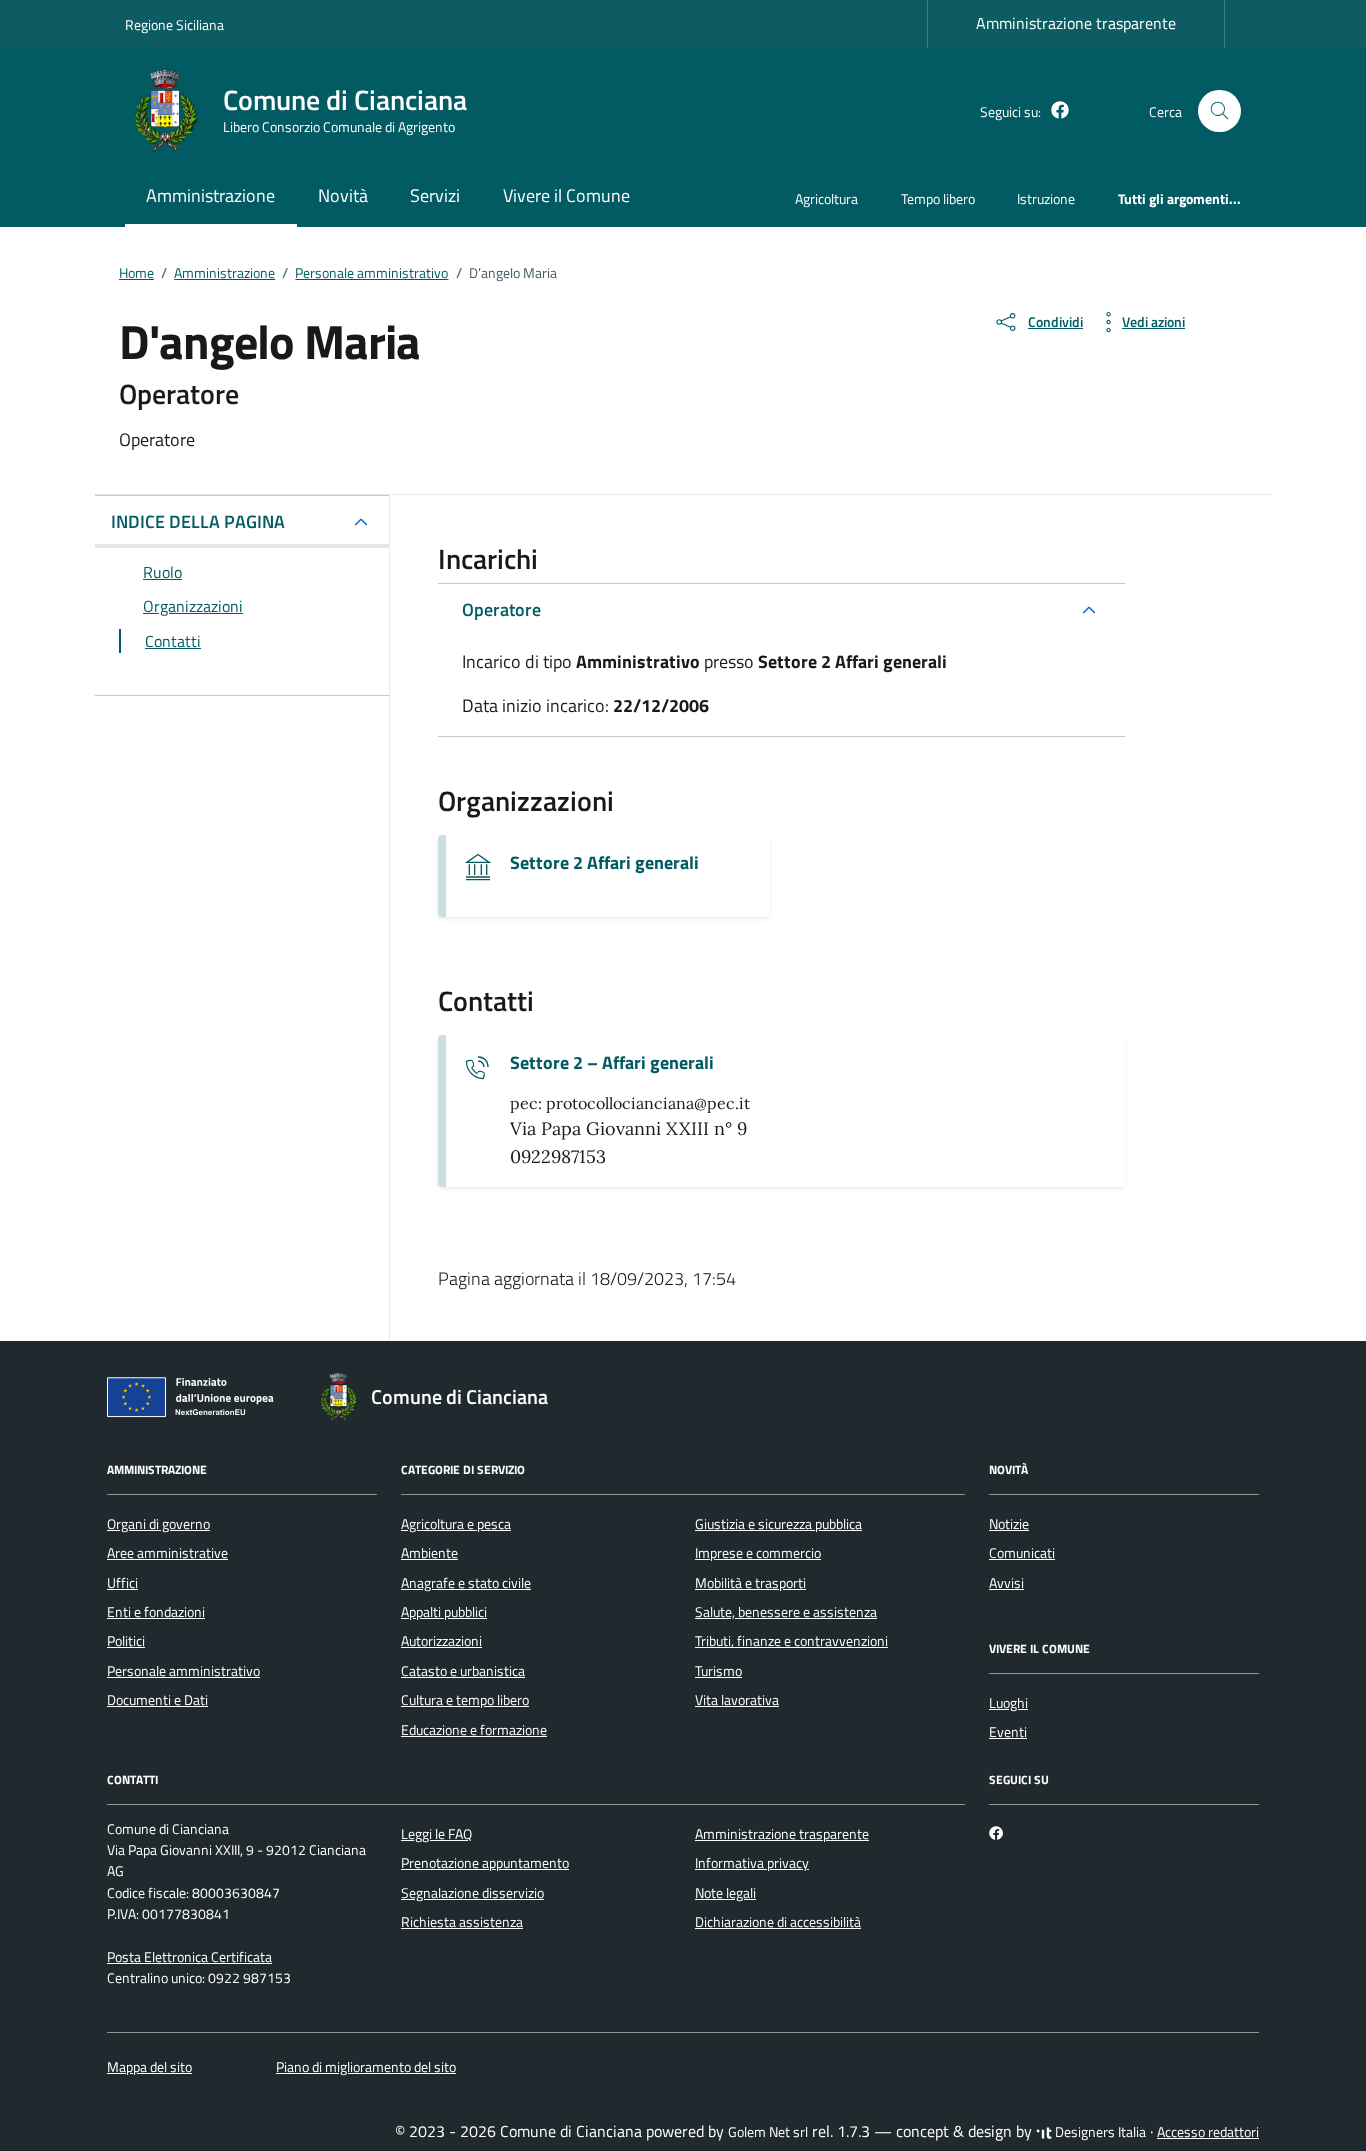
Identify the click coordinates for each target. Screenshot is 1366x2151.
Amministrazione (210, 195)
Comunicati (1022, 1553)
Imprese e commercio (758, 1553)
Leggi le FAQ (436, 1834)
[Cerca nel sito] (1219, 111)
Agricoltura (826, 198)
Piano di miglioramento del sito (366, 2067)
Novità (343, 195)
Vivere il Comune (566, 195)
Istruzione (1046, 198)
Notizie (1009, 1524)
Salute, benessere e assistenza (786, 1612)
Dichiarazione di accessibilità (778, 1922)
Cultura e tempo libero (465, 1700)
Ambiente (429, 1553)
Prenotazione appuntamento (485, 1863)
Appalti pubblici (444, 1612)
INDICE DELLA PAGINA (198, 521)
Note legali (725, 1893)
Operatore (501, 609)
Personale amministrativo (183, 1671)
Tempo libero (938, 198)
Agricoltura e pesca (456, 1524)
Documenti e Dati (157, 1700)
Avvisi (1006, 1583)
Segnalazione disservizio (472, 1893)
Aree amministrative (167, 1553)
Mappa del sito (149, 2067)
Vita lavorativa (737, 1700)
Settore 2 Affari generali (604, 863)
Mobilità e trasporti (750, 1583)
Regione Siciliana (174, 24)
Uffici (122, 1583)
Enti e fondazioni (156, 1612)
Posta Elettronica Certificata (189, 1957)
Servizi (435, 195)
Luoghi (1008, 1703)
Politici (126, 1641)
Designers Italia (1099, 2132)
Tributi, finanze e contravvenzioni (791, 1641)
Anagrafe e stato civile (466, 1583)
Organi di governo (158, 1524)
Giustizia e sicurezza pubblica (778, 1524)
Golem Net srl (768, 2132)
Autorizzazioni (441, 1641)
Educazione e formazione (474, 1730)
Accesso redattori (1208, 2132)
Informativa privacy (752, 1863)
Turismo (718, 1671)
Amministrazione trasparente (1076, 23)
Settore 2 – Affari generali (612, 1063)
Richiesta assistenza (462, 1922)
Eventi (1008, 1732)
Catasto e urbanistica (463, 1671)
